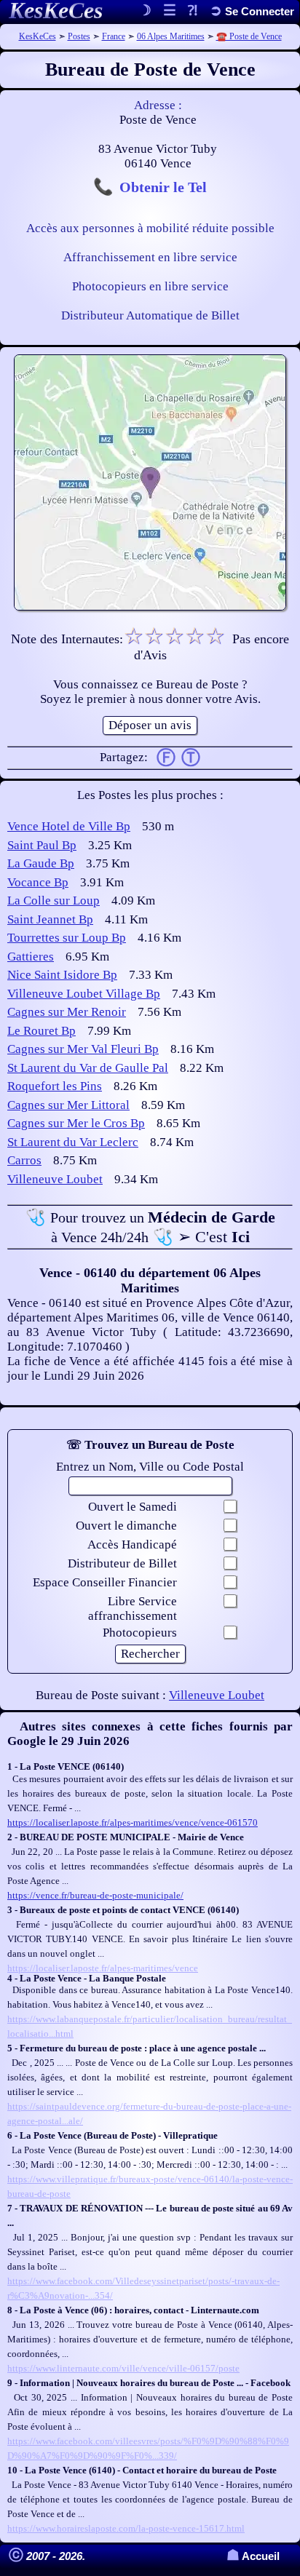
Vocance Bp (38, 882)
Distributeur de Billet (122, 1563)
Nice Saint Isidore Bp (62, 975)
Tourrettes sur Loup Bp (67, 938)
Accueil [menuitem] (253, 2556)
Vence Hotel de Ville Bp (69, 826)
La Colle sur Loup (54, 901)
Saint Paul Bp (42, 845)
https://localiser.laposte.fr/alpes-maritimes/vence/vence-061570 (133, 1822)
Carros (24, 1160)
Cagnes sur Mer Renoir (67, 1012)
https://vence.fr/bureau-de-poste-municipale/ (95, 1895)
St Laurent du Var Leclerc (73, 1142)
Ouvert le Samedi (133, 1507)
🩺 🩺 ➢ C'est (150, 1227)
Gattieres (31, 957)
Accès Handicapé (132, 1545)
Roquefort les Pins (55, 1086)
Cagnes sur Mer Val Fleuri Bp (83, 1049)
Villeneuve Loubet (55, 1179)
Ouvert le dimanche (126, 1526)
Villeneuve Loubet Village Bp (84, 994)
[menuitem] (252, 11)
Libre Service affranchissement (133, 1609)
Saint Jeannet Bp (50, 919)
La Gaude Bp (41, 863)
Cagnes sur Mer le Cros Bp (76, 1123)
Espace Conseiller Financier (105, 1582)
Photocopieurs (140, 1633)
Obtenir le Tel (163, 187)
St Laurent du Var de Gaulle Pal (88, 1068)
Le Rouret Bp (42, 1031)
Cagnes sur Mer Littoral (68, 1105)
